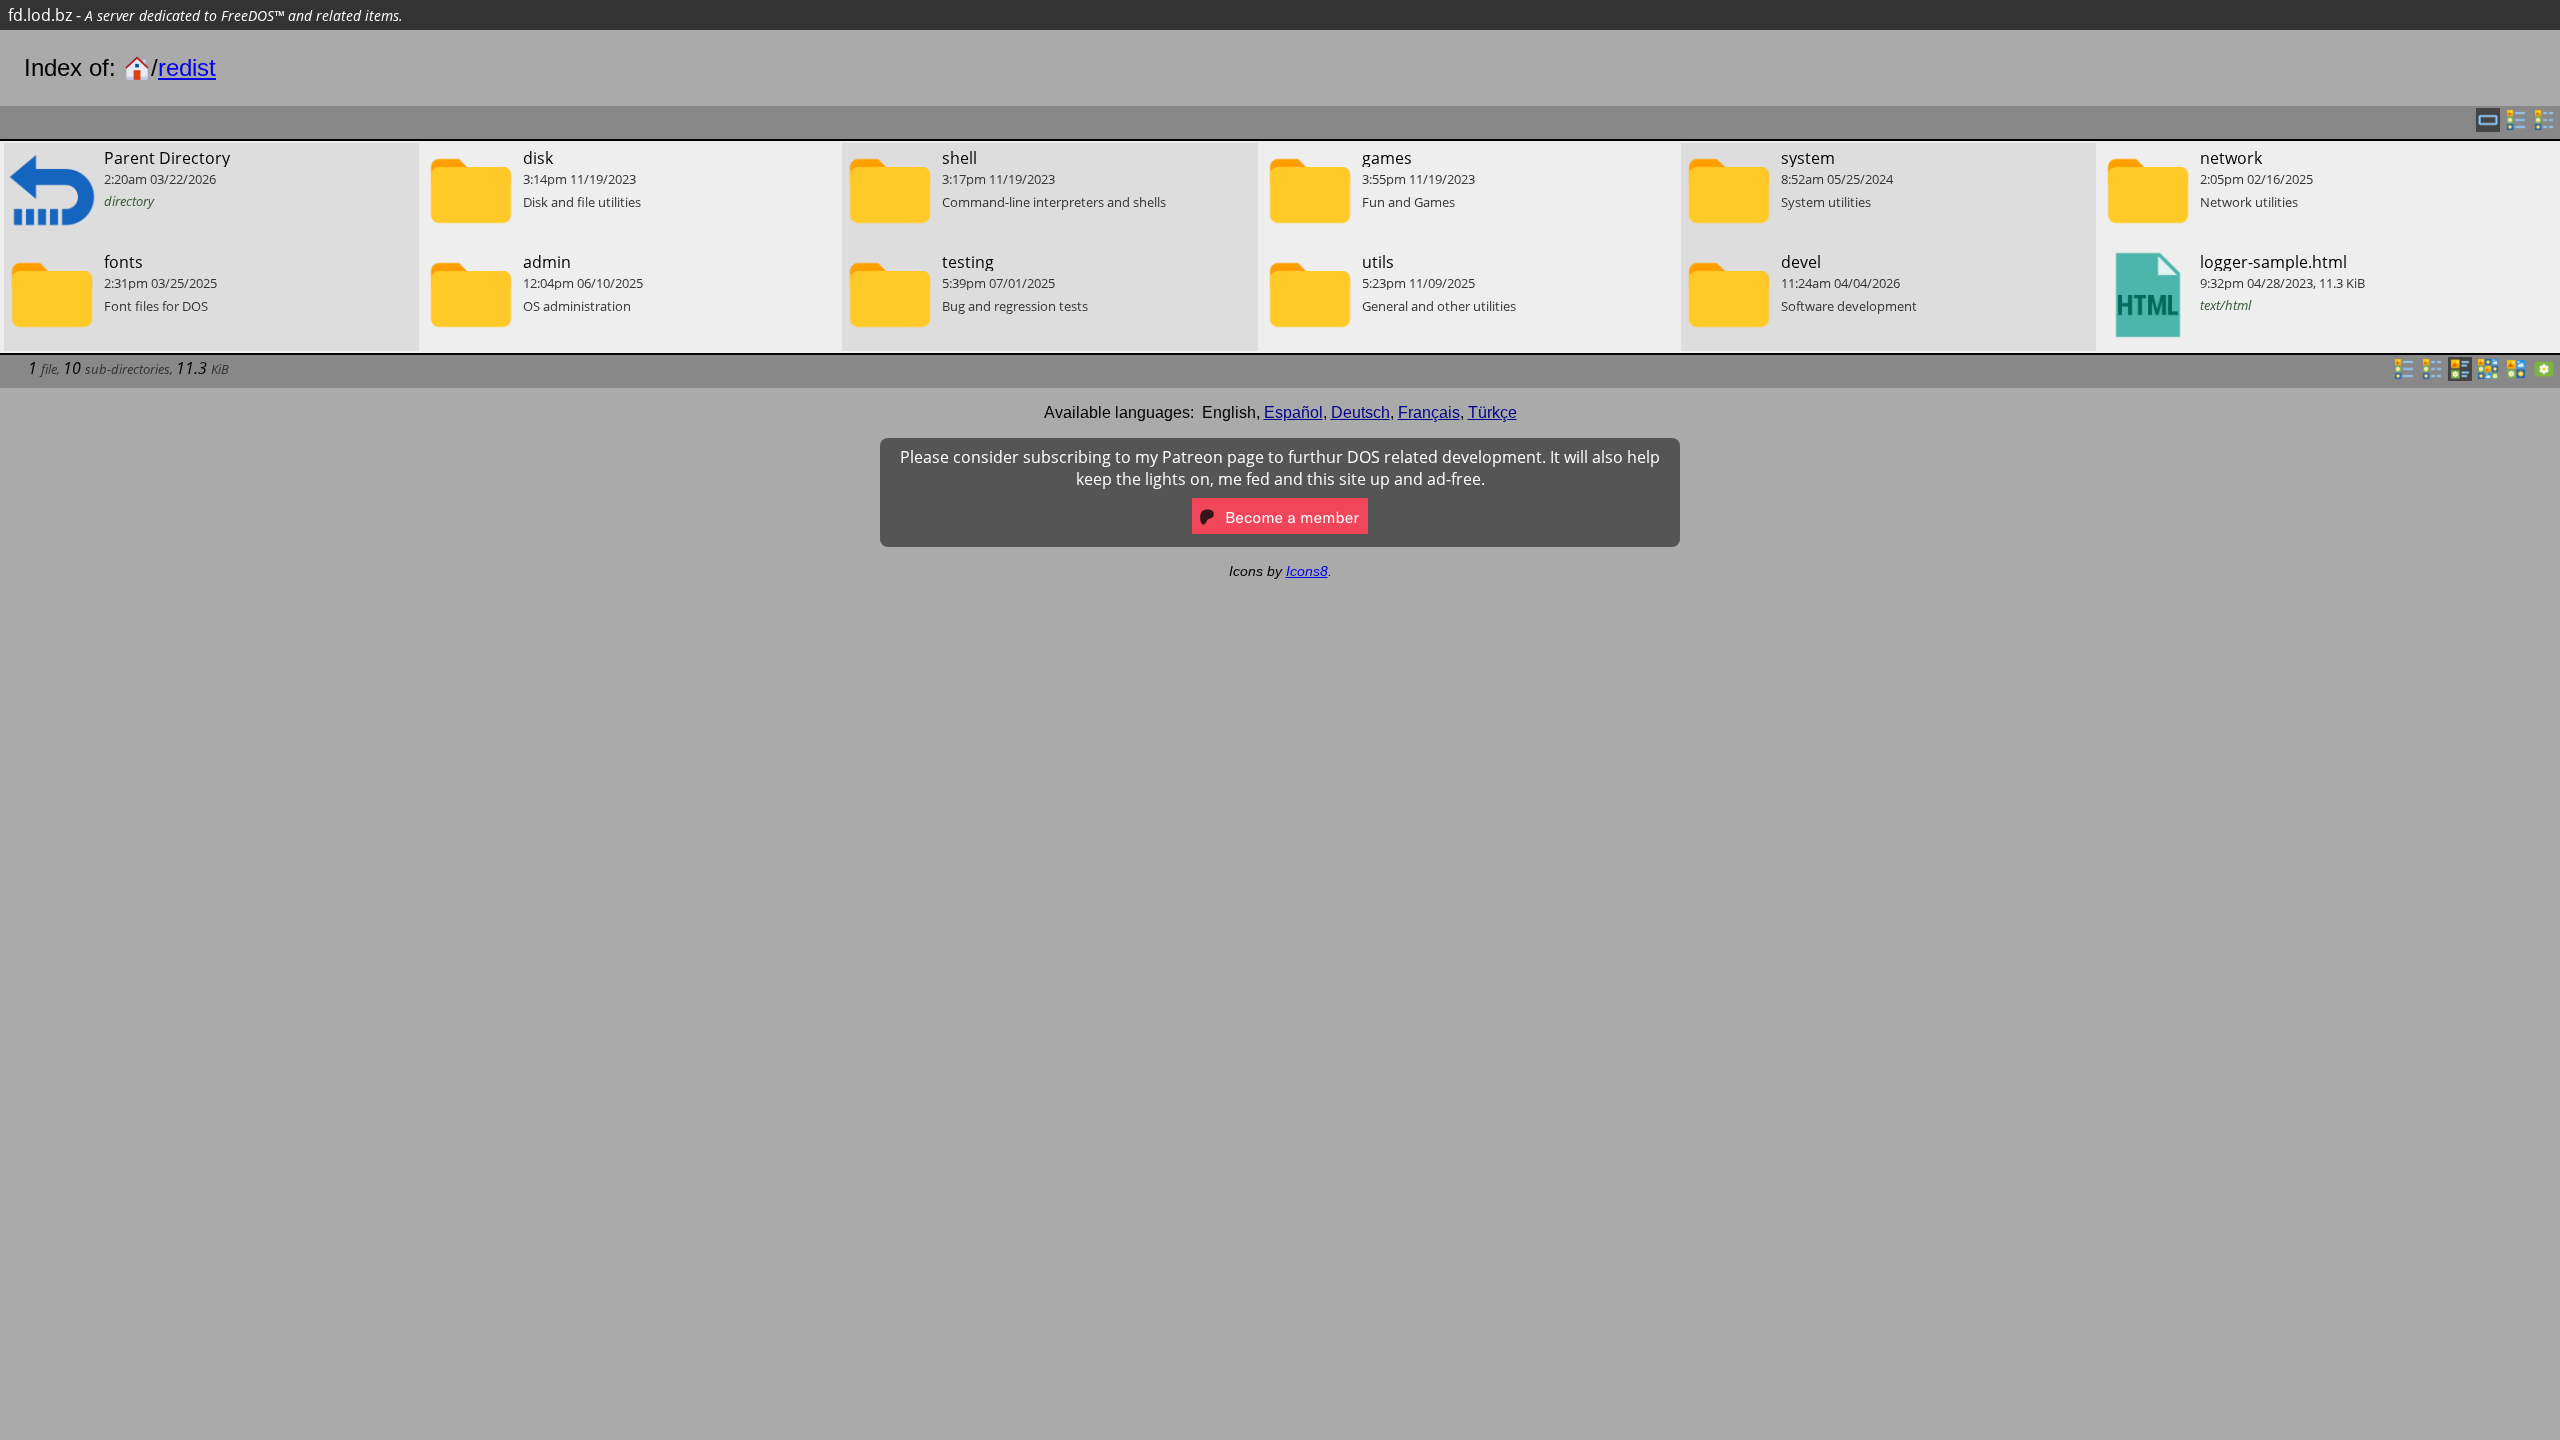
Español (1293, 412)
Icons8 (1307, 571)
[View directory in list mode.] (2404, 375)
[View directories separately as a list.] (2516, 126)
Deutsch (1360, 412)
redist (187, 67)
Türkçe (1492, 412)
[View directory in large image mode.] (2544, 375)
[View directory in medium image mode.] (2516, 375)
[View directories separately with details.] (2544, 126)
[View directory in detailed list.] (2432, 375)
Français (1429, 412)
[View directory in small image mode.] (2488, 375)
